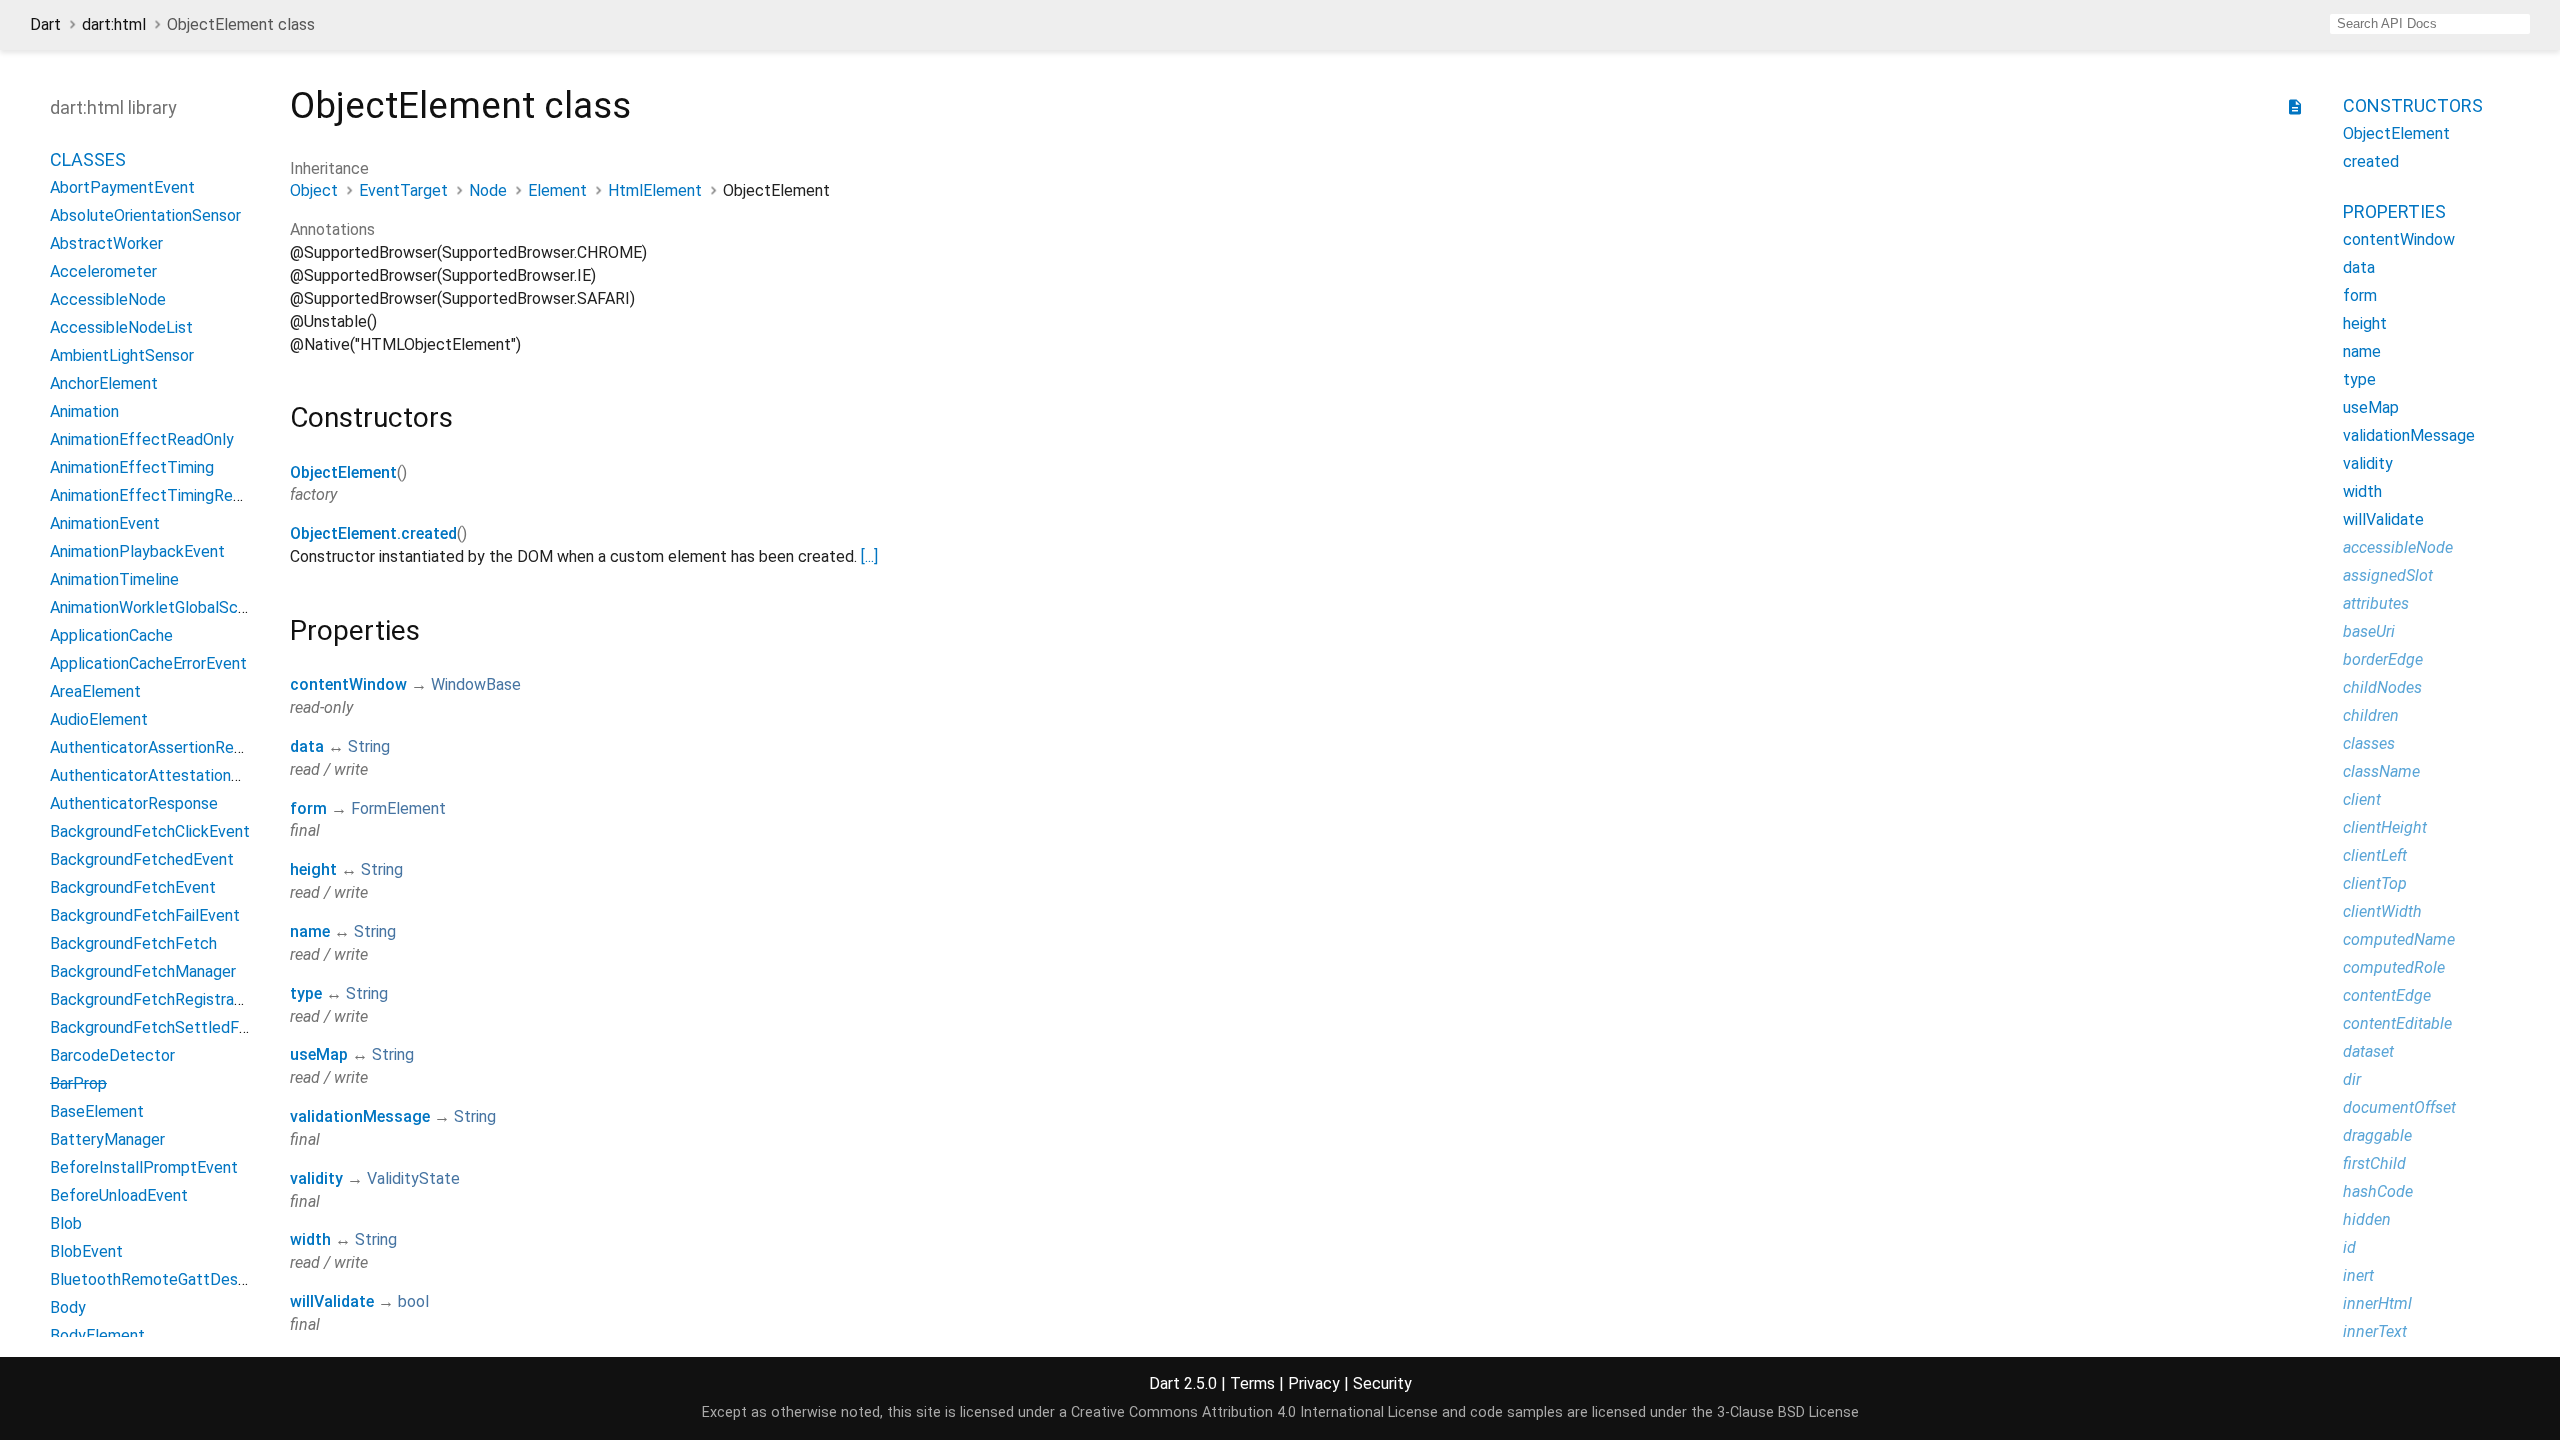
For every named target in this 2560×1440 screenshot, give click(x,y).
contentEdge (2387, 995)
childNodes (2382, 687)
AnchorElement (104, 383)
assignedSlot (2388, 575)
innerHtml (2377, 1303)
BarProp (78, 1083)
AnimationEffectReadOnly (142, 439)
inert (2358, 1275)
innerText (2375, 1331)
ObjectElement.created (373, 533)
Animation (84, 411)
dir (2352, 1079)
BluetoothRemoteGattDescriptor (167, 1279)
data (307, 746)
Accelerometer (103, 271)
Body (68, 1307)
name (310, 931)
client (2362, 799)
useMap (319, 1054)
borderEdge (2383, 659)
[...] (869, 556)
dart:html (114, 24)
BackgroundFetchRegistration (155, 999)
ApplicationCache (111, 635)
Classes (88, 159)
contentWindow (348, 684)
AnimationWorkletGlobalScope (157, 607)
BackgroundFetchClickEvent (150, 831)
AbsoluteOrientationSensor (145, 215)
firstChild (2374, 1163)
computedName (2399, 939)
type (306, 993)
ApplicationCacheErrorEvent (148, 663)
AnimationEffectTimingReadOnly (165, 495)
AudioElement (99, 719)
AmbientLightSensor (122, 355)
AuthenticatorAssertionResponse (167, 747)
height (313, 869)
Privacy (1314, 1383)
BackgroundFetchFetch (133, 943)
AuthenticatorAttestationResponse (175, 775)
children (2371, 715)
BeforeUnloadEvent (119, 1195)
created (2371, 161)
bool (413, 1301)
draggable (2377, 1135)
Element (557, 190)
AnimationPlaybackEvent (137, 551)
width (310, 1239)
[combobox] (2430, 24)
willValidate (332, 1301)
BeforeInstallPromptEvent (144, 1167)
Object (314, 190)
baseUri (2369, 631)
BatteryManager (107, 1139)
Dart (45, 24)
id (2349, 1247)
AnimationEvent (105, 523)
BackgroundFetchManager (143, 971)
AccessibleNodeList (121, 327)
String (369, 746)
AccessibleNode (108, 299)
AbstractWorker (106, 243)
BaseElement (97, 1111)
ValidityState (413, 1178)
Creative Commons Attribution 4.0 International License (1254, 1412)
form (308, 808)
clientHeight (2385, 827)
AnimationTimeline (114, 579)
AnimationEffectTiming (132, 467)
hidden (2367, 1219)
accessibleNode (2398, 547)
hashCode (2378, 1191)
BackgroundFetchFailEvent (145, 915)
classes (2369, 743)
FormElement (398, 808)
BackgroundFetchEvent (133, 887)
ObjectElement (343, 472)
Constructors (2413, 105)
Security (1382, 1383)
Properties (2394, 211)
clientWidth (2382, 911)
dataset (2368, 1051)
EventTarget (403, 190)
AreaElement (95, 691)
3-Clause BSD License (1788, 1412)
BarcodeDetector (112, 1055)
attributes (2376, 603)
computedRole (2394, 967)
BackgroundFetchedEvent (142, 859)
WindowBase (476, 684)
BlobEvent (86, 1251)
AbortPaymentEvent (122, 187)
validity (316, 1178)
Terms (1252, 1383)
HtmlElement (655, 190)
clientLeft (2375, 855)
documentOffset (2399, 1107)
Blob (66, 1223)
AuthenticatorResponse (134, 803)
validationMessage (360, 1116)
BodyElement (97, 1335)
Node (488, 190)
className (2381, 771)
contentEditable (2397, 1023)
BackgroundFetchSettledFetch (161, 1027)
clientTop (2375, 883)
